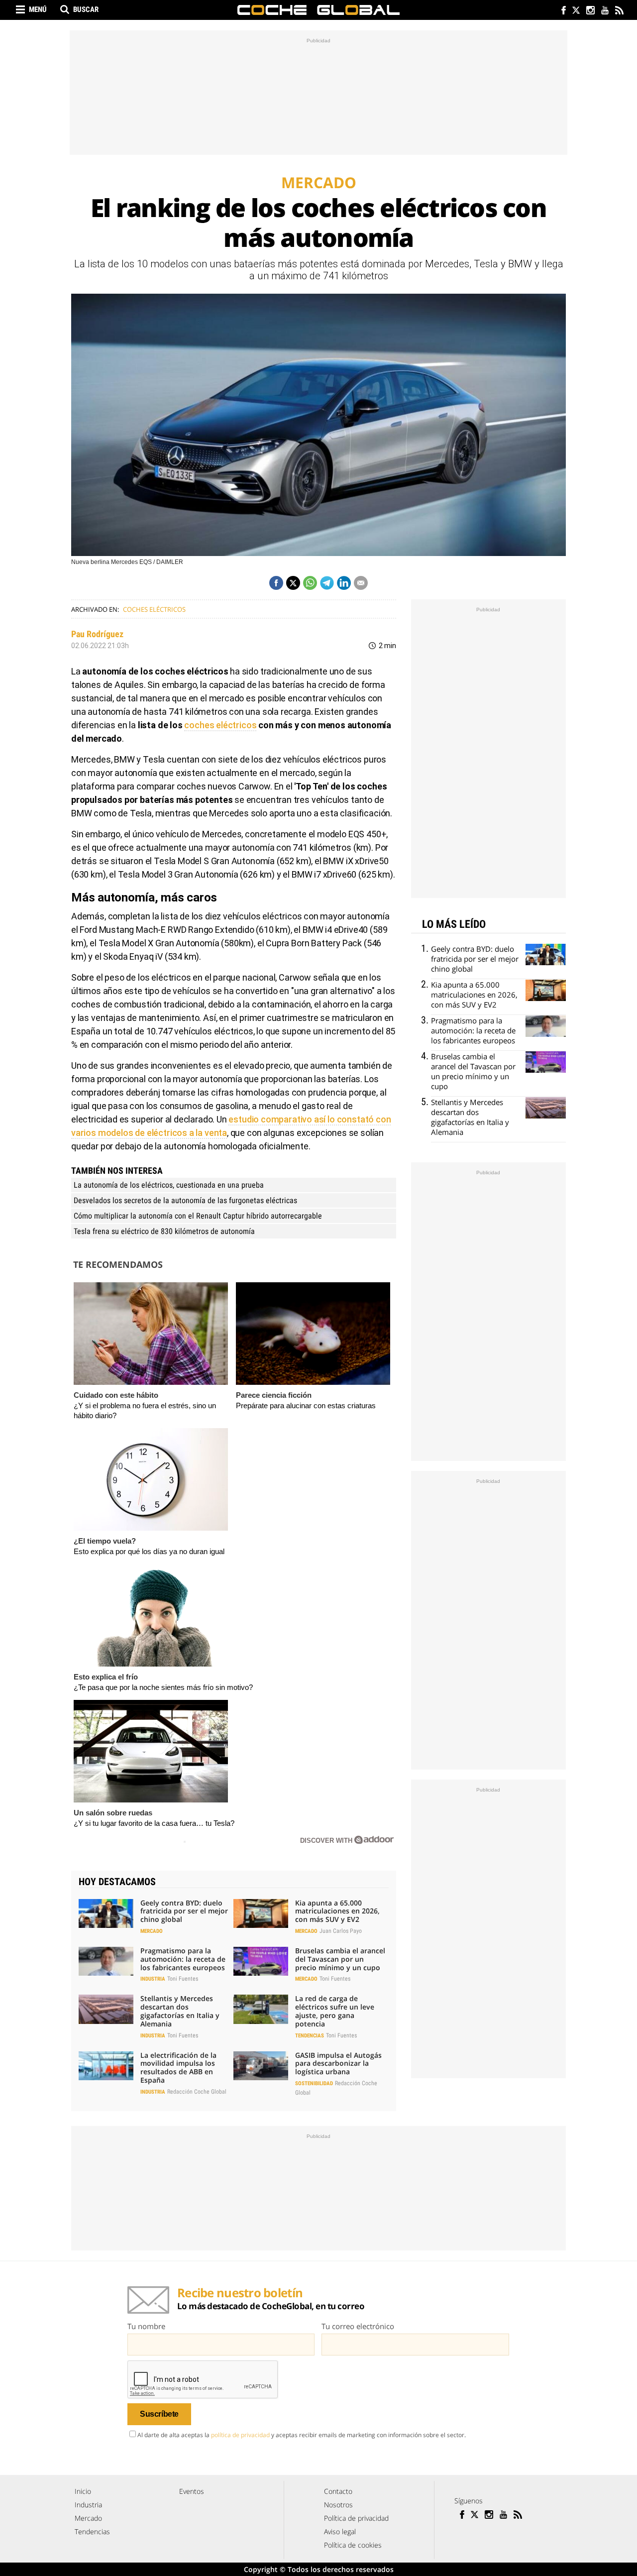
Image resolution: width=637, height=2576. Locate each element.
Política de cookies (353, 2545)
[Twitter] (576, 11)
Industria (153, 1979)
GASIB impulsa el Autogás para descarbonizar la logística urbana (338, 2064)
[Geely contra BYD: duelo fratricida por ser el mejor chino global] (106, 1913)
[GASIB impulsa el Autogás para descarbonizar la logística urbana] (261, 2066)
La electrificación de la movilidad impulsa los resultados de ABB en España (178, 2068)
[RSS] (619, 11)
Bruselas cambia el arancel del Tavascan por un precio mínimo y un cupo (340, 1959)
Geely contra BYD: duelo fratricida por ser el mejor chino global (184, 1911)
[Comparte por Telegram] (327, 583)
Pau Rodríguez (97, 634)
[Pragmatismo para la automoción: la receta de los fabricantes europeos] (106, 1961)
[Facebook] (561, 11)
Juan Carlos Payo (341, 1931)
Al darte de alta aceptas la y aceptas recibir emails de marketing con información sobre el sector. (302, 2435)
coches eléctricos (220, 725)
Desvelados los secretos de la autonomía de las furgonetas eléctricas (185, 1200)
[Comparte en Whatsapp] (310, 583)
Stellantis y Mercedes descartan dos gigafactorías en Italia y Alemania (180, 2011)
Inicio (83, 2491)
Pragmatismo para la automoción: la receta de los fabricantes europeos (183, 1959)
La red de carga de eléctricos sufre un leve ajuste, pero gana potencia (335, 2011)
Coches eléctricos (154, 609)
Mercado (152, 1931)
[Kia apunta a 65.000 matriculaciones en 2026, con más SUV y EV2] (261, 1913)
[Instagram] (590, 11)
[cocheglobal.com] (318, 10)
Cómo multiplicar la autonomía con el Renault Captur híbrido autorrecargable (198, 1216)
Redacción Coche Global (197, 2092)
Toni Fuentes (183, 1979)
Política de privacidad (356, 2518)
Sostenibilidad (314, 2083)
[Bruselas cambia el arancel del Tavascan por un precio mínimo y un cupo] (261, 1961)
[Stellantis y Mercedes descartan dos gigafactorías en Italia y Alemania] (106, 2009)
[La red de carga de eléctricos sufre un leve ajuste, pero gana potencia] (261, 2009)
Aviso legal (340, 2531)
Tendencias (310, 2036)
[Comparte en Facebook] (276, 583)
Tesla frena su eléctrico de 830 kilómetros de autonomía (164, 1231)
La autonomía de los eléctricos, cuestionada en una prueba (169, 1185)
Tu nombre (146, 2326)
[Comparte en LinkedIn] (344, 583)
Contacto (338, 2491)
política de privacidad (240, 2435)
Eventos (192, 2491)
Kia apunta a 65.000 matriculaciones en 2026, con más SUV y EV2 (337, 1911)
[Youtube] (604, 11)
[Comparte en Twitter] (293, 583)
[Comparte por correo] (361, 583)
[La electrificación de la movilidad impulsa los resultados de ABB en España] (106, 2066)
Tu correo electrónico (358, 2326)
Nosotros (338, 2505)
